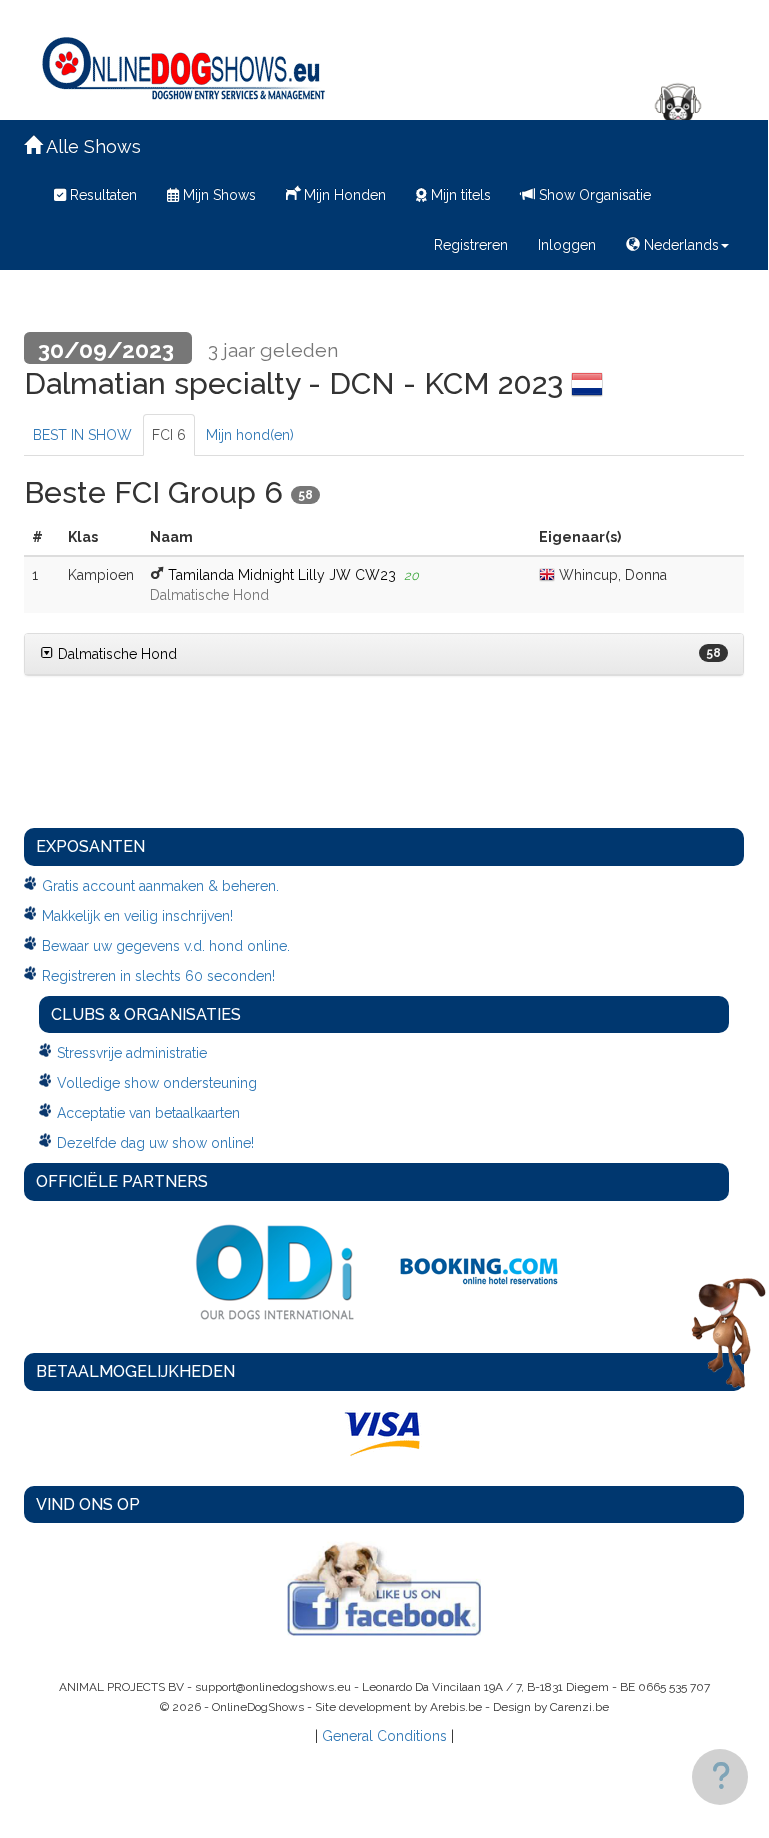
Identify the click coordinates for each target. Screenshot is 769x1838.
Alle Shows (91, 146)
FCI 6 (169, 435)
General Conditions (384, 1736)
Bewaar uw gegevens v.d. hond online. (166, 946)
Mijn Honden (343, 195)
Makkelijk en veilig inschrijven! (137, 916)
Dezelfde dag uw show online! (155, 1143)
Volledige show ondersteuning (157, 1083)
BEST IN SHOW (82, 435)
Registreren (471, 245)
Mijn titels (459, 195)
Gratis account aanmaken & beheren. (160, 886)
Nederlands (679, 245)
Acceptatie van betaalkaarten (148, 1113)
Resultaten (101, 195)
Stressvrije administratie (132, 1053)
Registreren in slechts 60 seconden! (158, 976)
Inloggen (567, 245)
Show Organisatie (593, 195)
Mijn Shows (217, 195)
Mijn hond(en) (250, 435)
